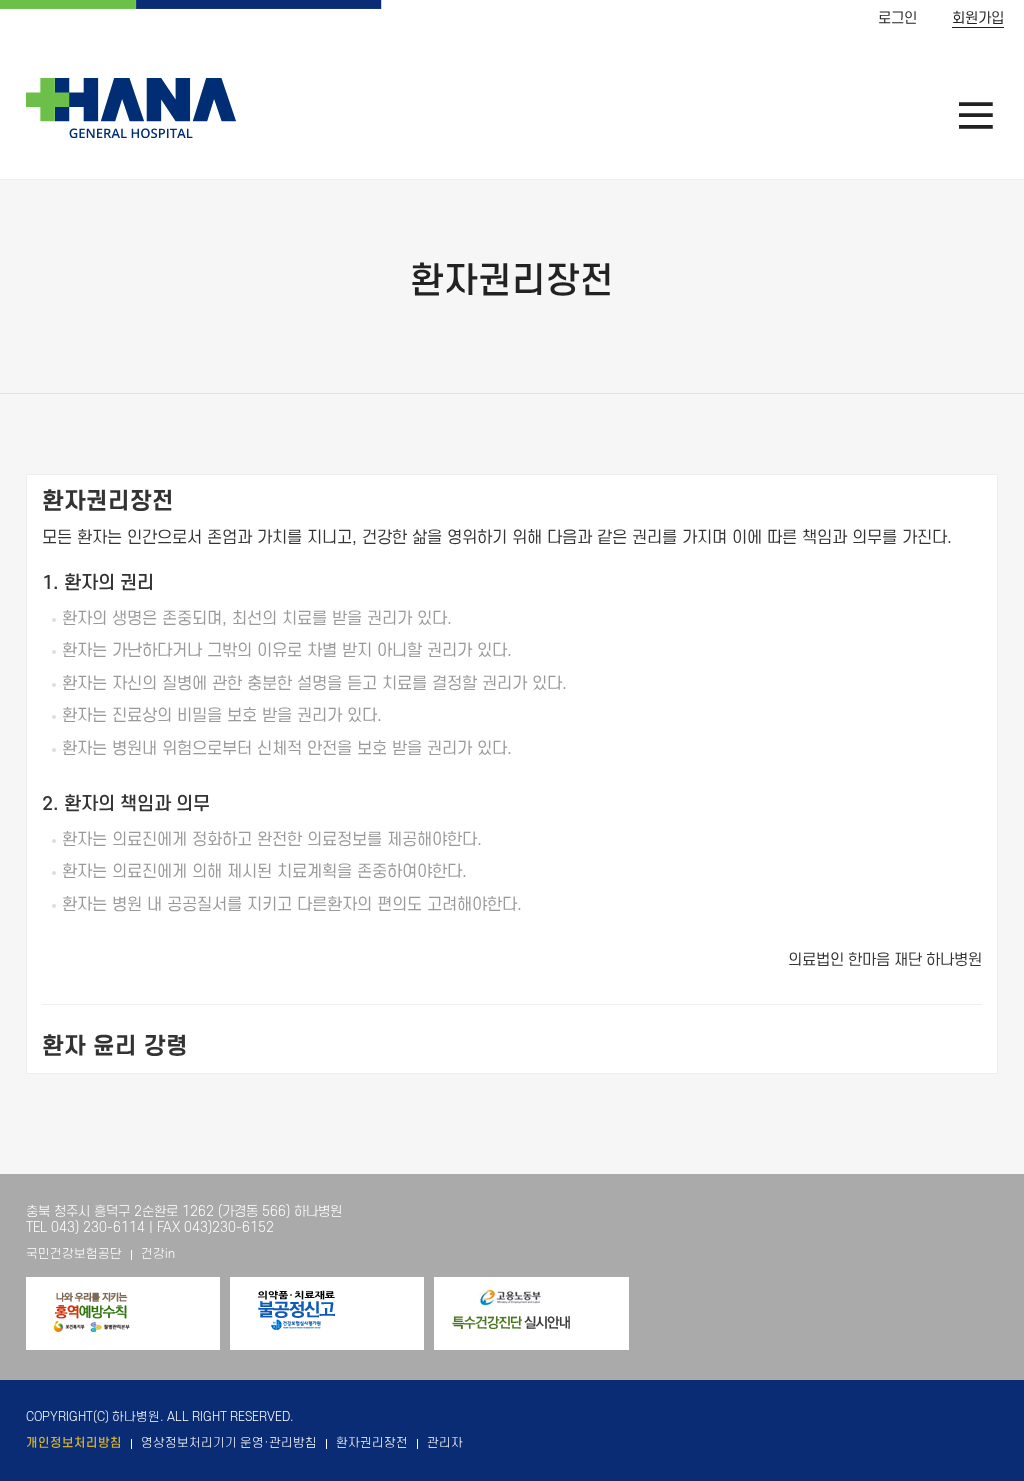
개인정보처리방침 (74, 1443)
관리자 (445, 1443)
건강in (158, 1254)
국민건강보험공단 (74, 1254)
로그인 (897, 18)
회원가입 (978, 18)
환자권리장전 (372, 1443)
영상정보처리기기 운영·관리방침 (229, 1443)
